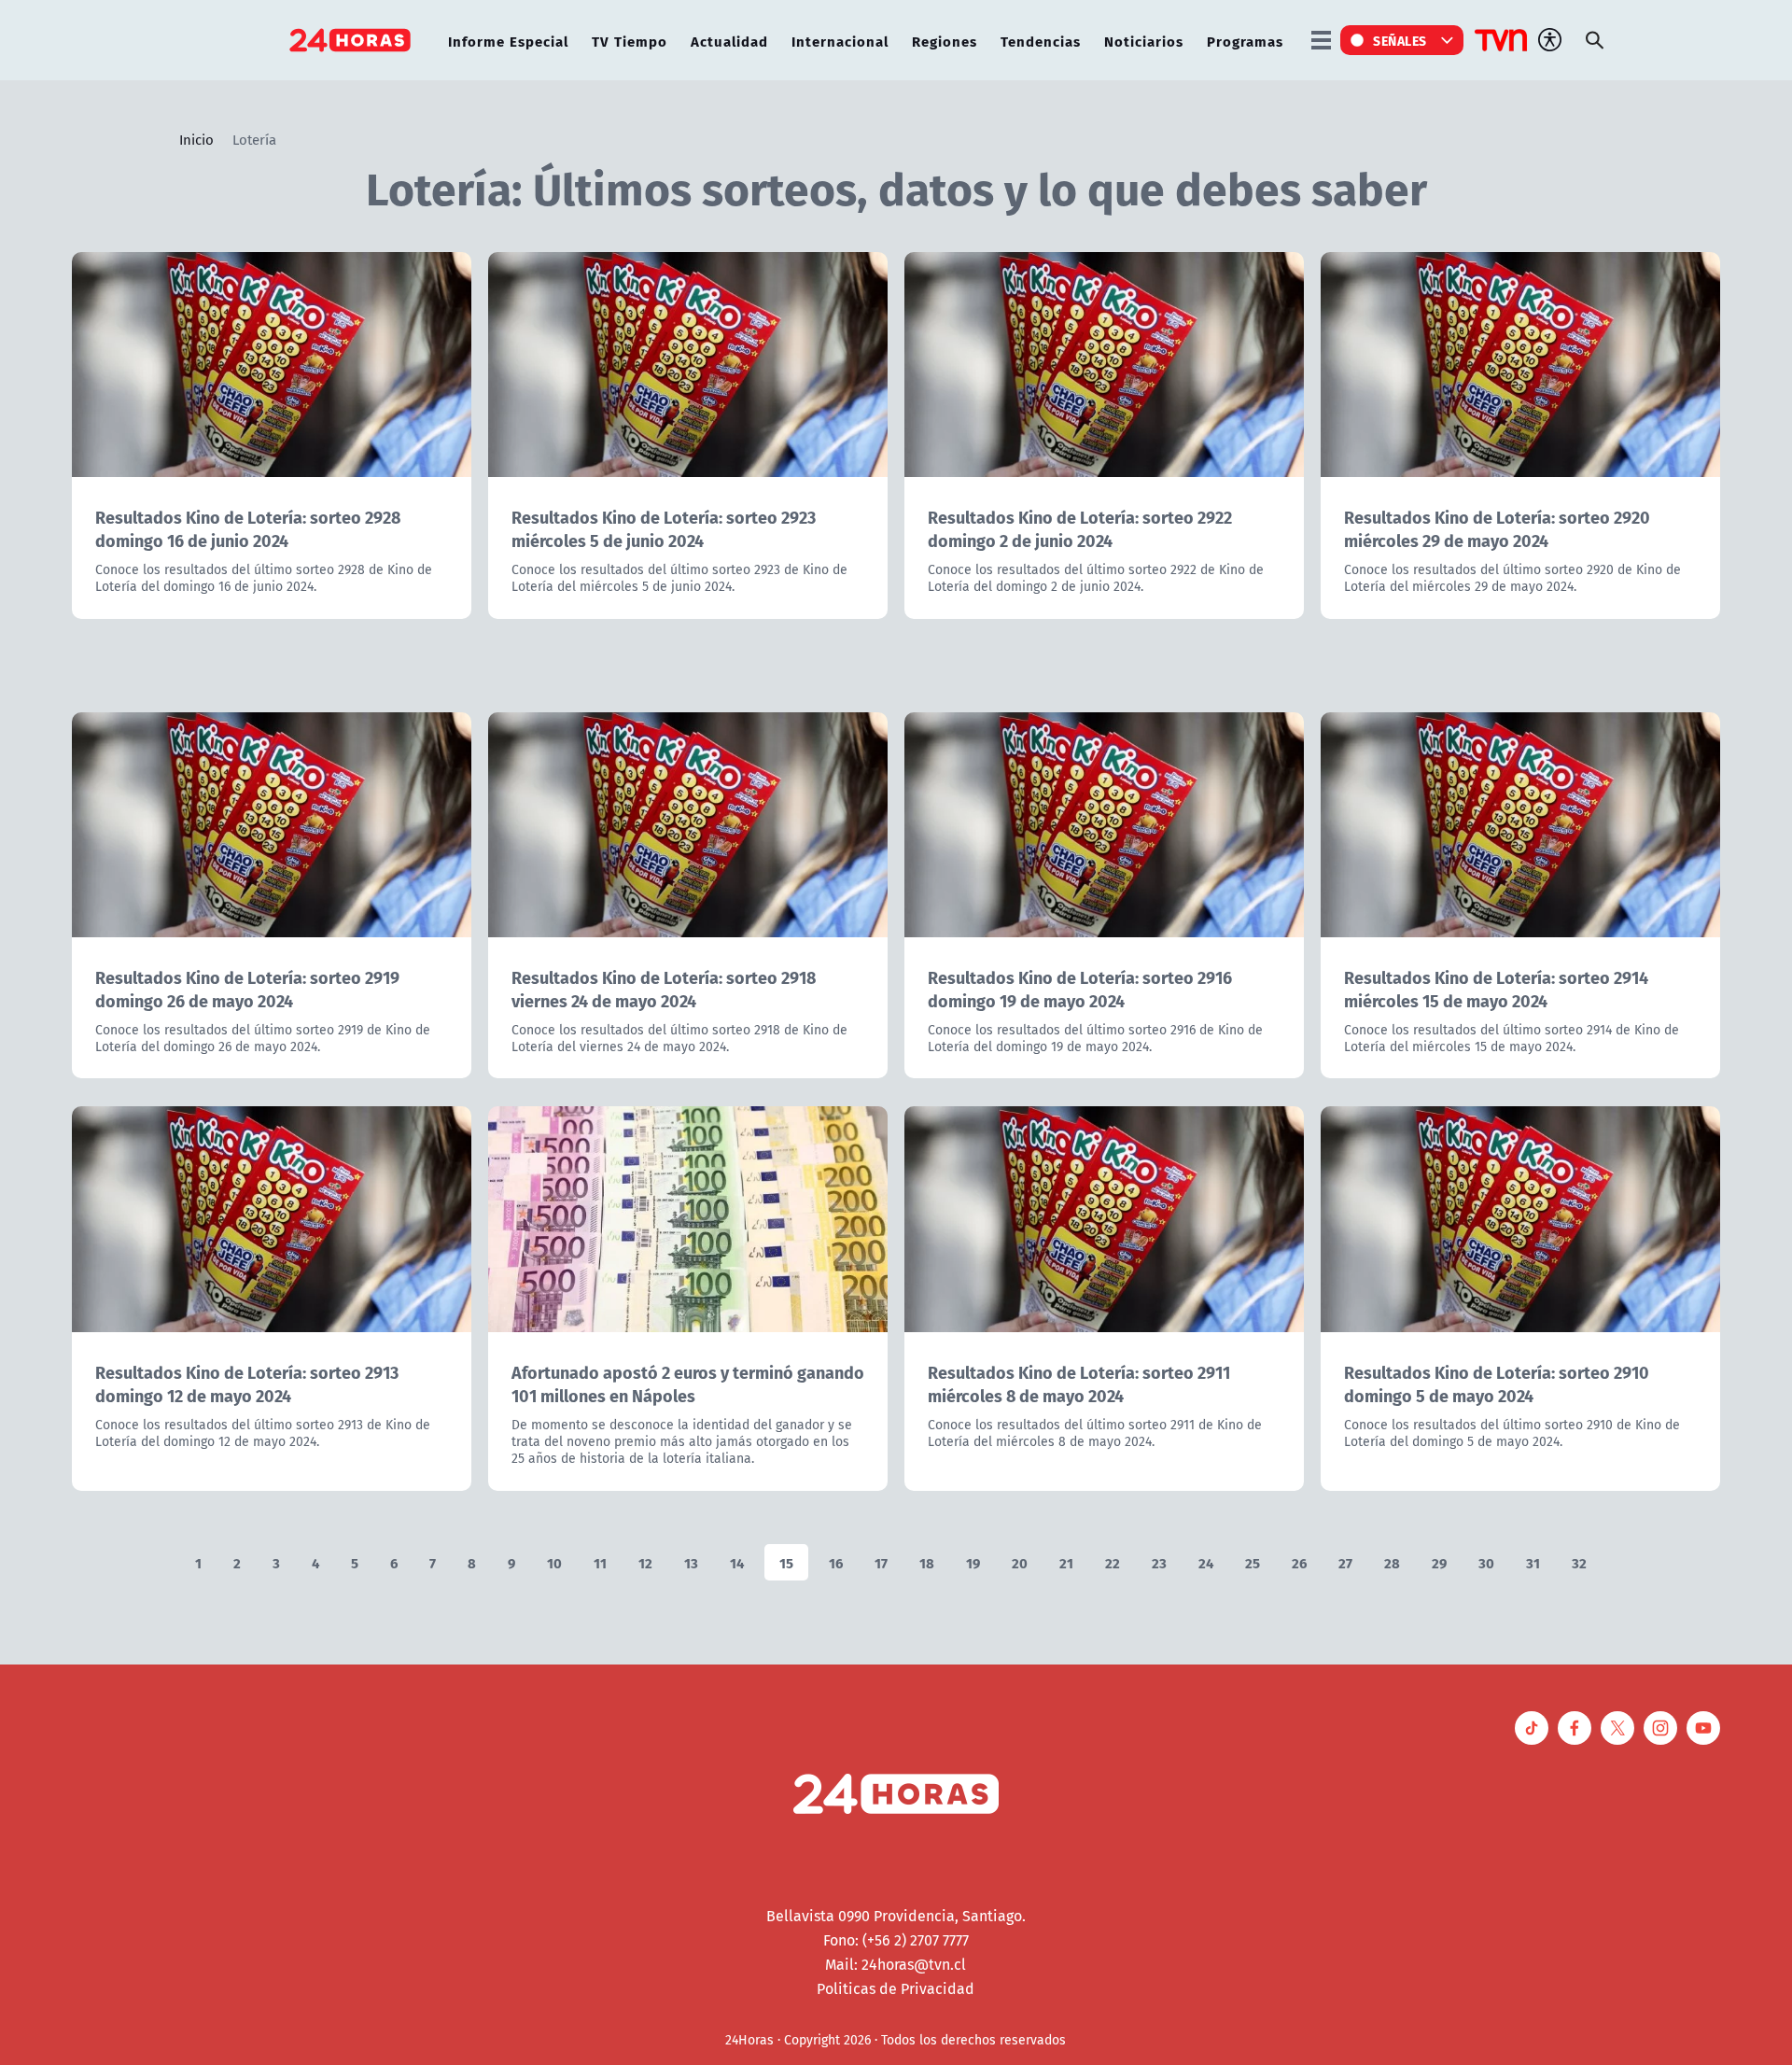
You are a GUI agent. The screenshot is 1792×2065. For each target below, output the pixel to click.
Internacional (840, 41)
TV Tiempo (630, 41)
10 (554, 1562)
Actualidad (729, 41)
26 (1299, 1562)
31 (1533, 1562)
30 (1486, 1562)
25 (1253, 1562)
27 (1345, 1562)
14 (737, 1562)
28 (1392, 1562)
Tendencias (1041, 41)
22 (1113, 1562)
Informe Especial (508, 41)
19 (973, 1562)
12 (645, 1562)
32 (1579, 1562)
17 (881, 1562)
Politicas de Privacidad (896, 1988)
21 (1066, 1562)
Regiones (945, 41)
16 (836, 1562)
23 (1159, 1562)
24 (1206, 1562)
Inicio (196, 139)
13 (691, 1562)
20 (1020, 1562)
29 (1439, 1562)
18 (927, 1562)
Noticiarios (1144, 41)
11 (600, 1562)
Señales (1400, 40)
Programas (1245, 41)
